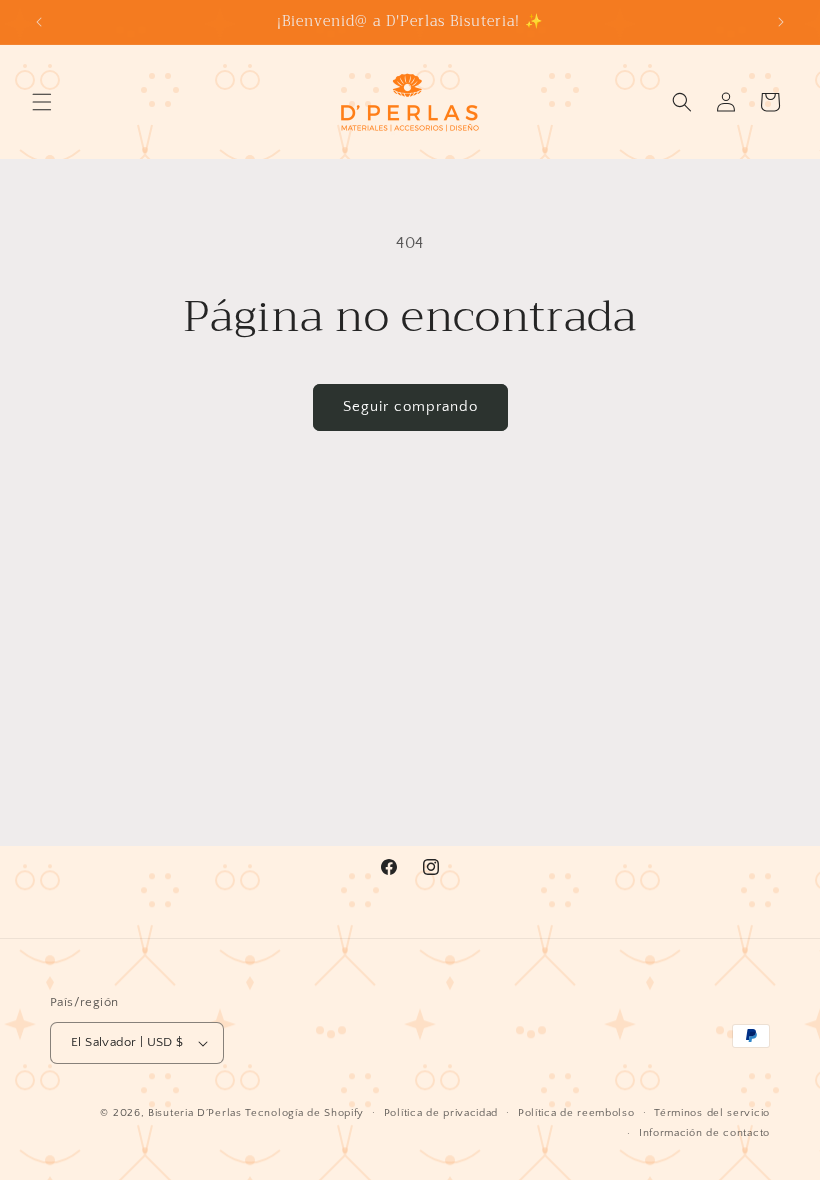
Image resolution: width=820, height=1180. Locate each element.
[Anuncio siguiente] (781, 22)
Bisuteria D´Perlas (195, 1113)
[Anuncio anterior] (39, 22)
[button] (42, 102)
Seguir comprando (410, 406)
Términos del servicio (712, 1113)
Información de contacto (704, 1133)
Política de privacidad (441, 1113)
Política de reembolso (576, 1113)
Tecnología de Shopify (304, 1113)
